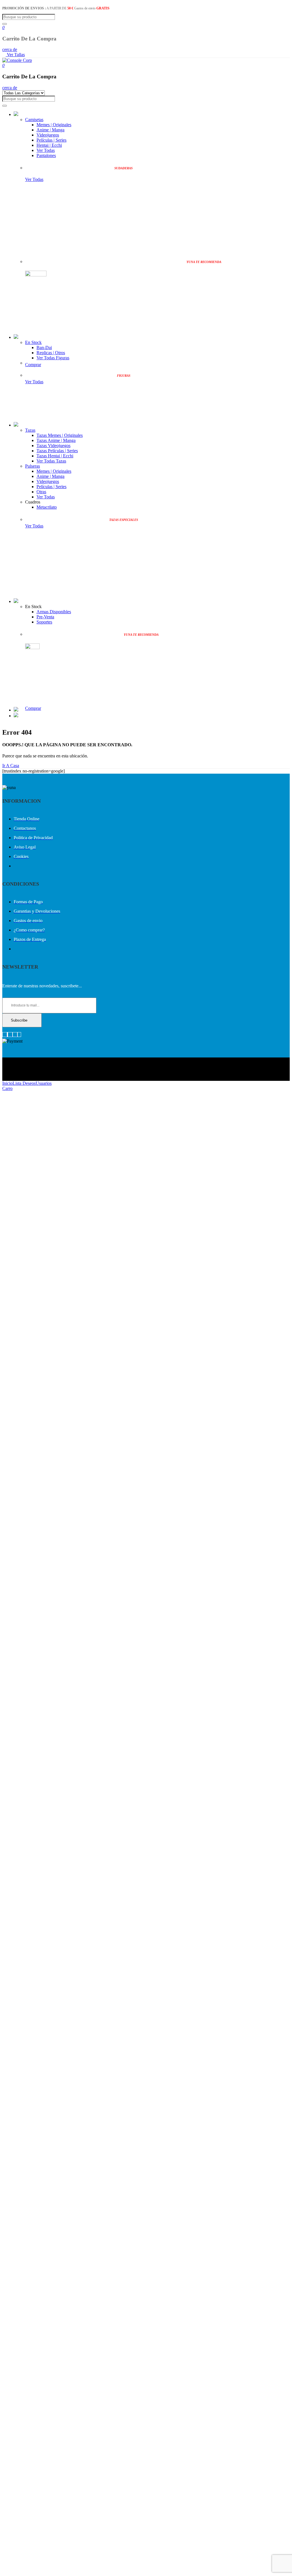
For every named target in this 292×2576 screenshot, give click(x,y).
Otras (41, 492)
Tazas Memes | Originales (60, 435)
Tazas (30, 430)
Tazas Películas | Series (57, 451)
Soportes (44, 622)
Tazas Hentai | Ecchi (55, 456)
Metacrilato (47, 507)
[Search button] (5, 24)
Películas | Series (51, 140)
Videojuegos (48, 135)
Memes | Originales (54, 125)
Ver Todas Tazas (51, 461)
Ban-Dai (44, 348)
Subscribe (19, 1020)
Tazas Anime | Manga (56, 440)
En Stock (33, 342)
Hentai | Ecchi (49, 145)
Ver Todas (46, 150)
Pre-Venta (45, 617)
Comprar (33, 365)
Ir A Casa (11, 766)
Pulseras (33, 466)
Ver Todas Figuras (53, 358)
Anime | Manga (50, 130)
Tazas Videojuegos (53, 446)
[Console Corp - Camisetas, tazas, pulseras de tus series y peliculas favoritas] (17, 60)
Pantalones (46, 155)
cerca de (10, 49)
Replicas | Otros (51, 353)
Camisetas (34, 120)
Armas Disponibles (54, 612)
